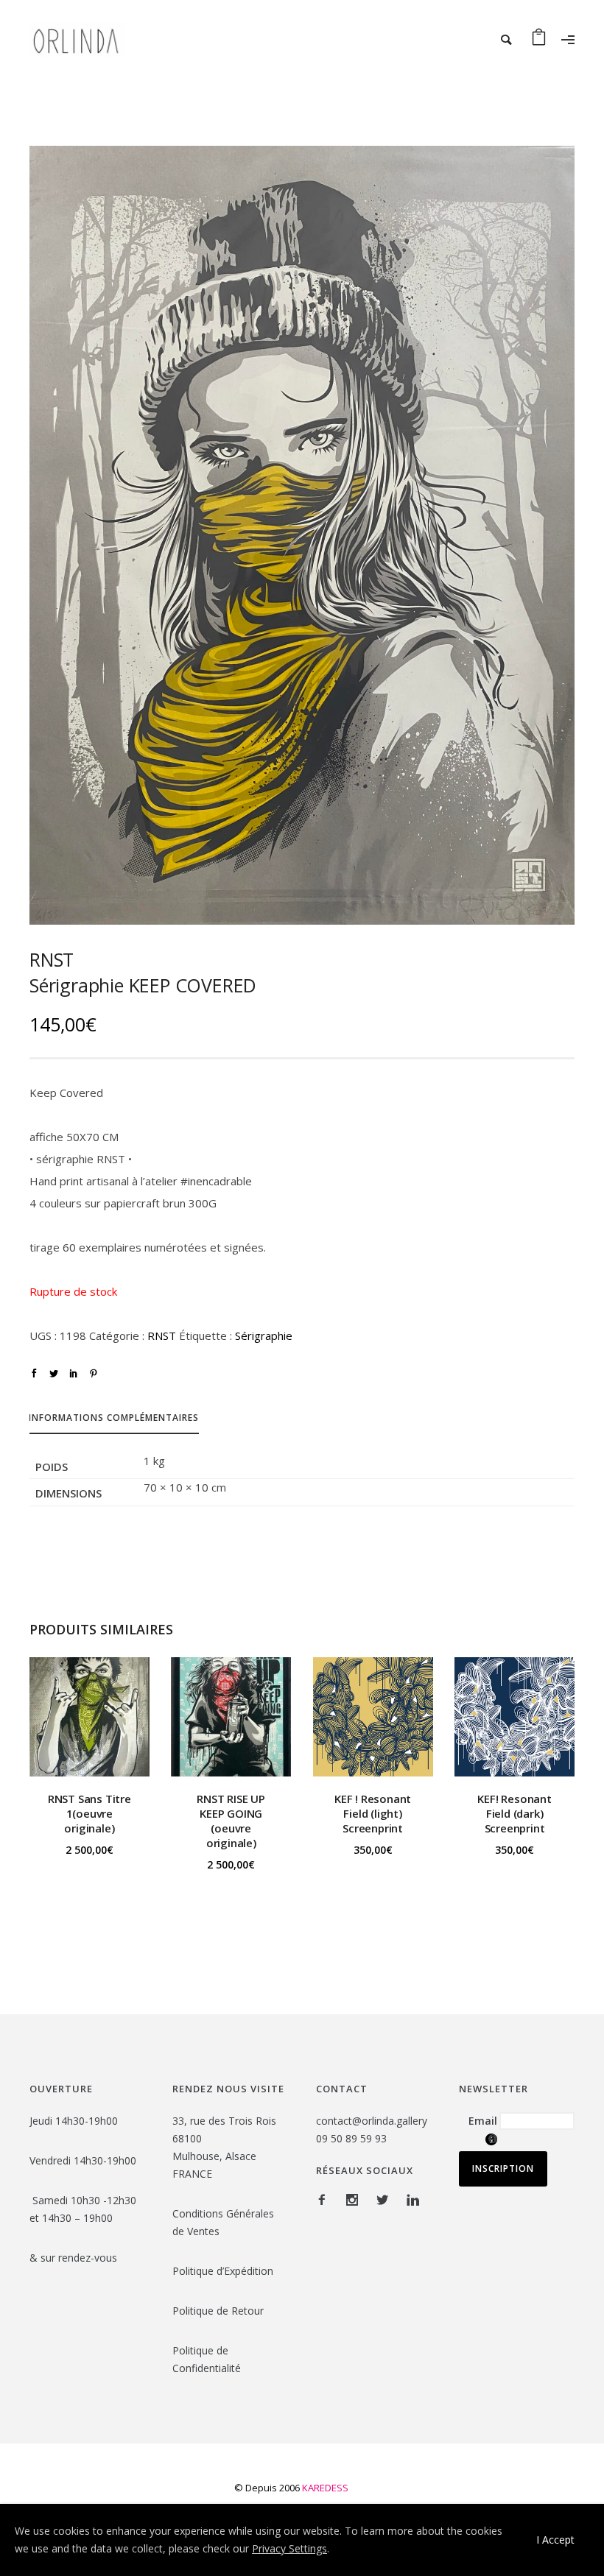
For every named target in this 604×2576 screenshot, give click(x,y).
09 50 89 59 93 (351, 2138)
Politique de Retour (220, 2311)
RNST (162, 1335)
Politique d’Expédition (223, 2271)
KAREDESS (325, 2488)
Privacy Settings (289, 2548)
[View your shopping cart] (539, 40)
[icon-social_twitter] (386, 2200)
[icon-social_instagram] (356, 2200)
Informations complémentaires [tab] (114, 1418)
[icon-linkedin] (413, 2200)
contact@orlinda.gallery (372, 2121)
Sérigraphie (264, 1335)
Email (483, 2128)
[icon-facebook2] (326, 2200)
